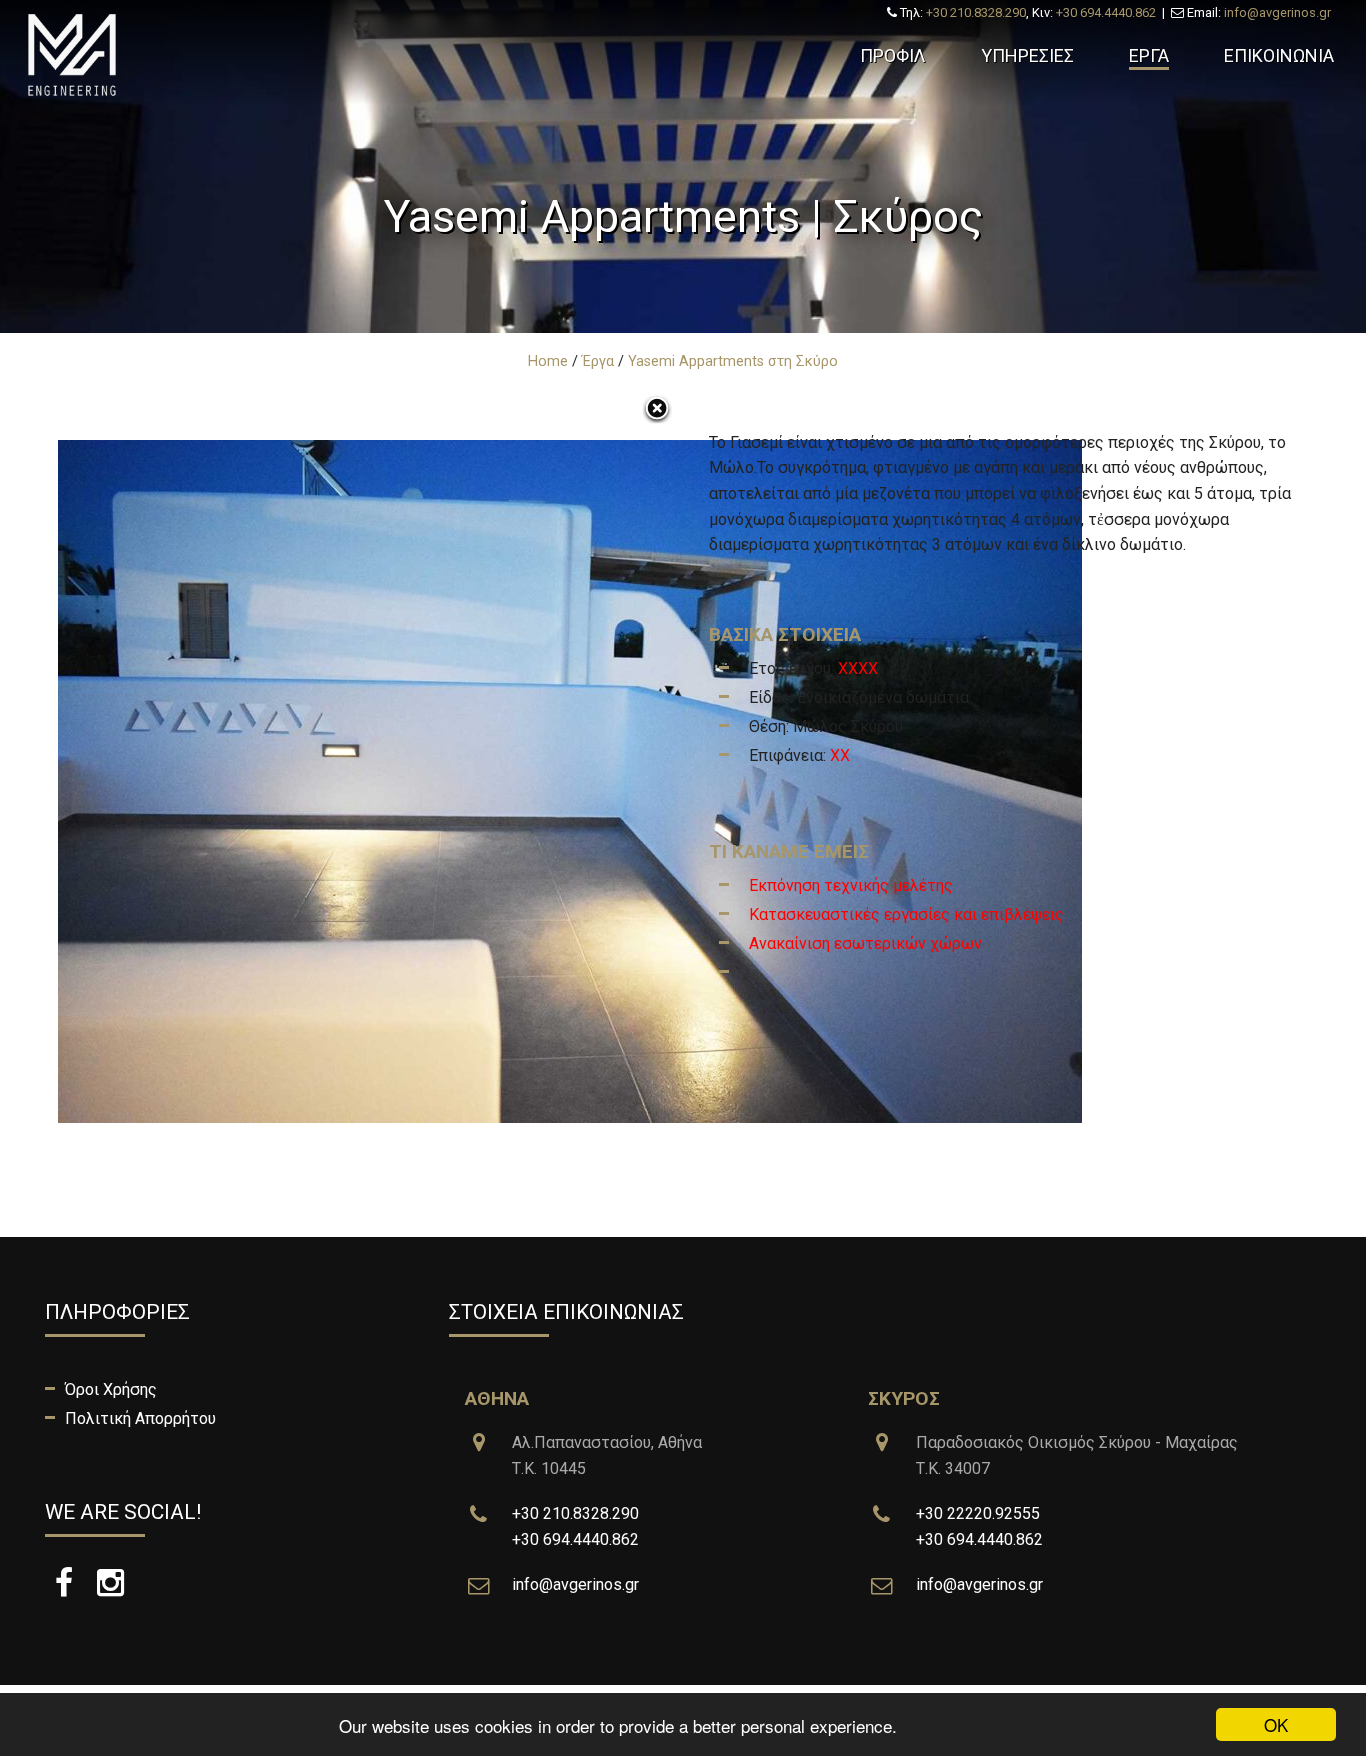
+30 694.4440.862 (1106, 12)
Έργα (1149, 55)
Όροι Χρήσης (111, 1389)
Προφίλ (893, 55)
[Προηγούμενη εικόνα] (256, 750)
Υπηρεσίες (1027, 55)
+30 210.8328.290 (976, 12)
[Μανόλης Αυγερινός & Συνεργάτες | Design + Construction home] (170, 55)
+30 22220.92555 (978, 1513)
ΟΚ (1276, 1724)
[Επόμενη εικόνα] (1109, 750)
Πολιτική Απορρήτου (140, 1418)
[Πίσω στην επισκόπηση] (657, 410)
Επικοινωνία (1279, 55)
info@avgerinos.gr (1277, 12)
